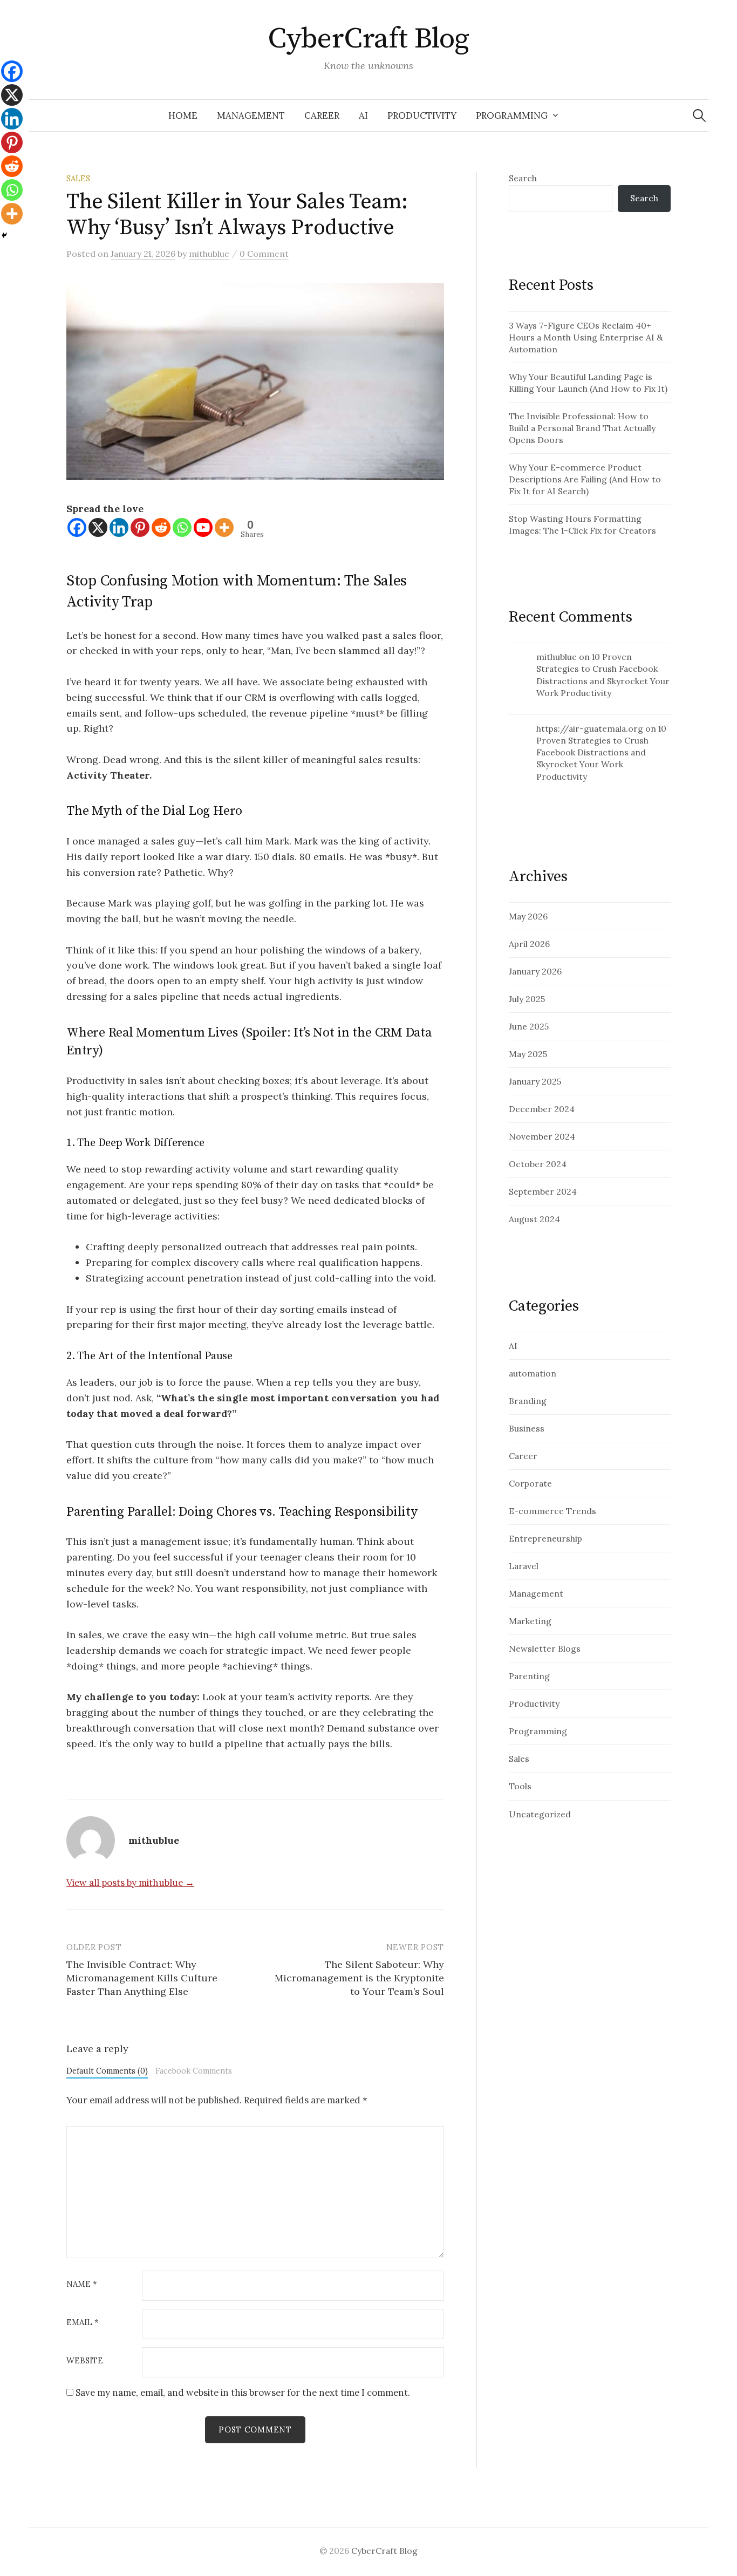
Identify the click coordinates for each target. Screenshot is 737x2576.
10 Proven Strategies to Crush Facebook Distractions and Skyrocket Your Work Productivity (601, 752)
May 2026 (528, 916)
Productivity (422, 115)
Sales (78, 178)
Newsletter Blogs (545, 1648)
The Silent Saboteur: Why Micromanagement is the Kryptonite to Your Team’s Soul (359, 1978)
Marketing (530, 1621)
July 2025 (527, 999)
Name (82, 2284)
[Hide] (4, 235)
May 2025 (528, 1054)
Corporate (530, 1483)
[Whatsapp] (182, 527)
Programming (512, 115)
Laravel (524, 1566)
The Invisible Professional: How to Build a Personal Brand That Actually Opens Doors (582, 428)
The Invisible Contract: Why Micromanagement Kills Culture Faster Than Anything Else (142, 1978)
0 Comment (264, 254)
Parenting (529, 1676)
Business (527, 1428)
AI (363, 115)
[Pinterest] (140, 527)
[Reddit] (161, 527)
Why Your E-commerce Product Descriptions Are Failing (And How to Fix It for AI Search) (585, 479)
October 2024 (538, 1164)
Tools (520, 1786)
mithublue (557, 657)
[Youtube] (203, 527)
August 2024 (534, 1219)
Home (183, 115)
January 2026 (535, 971)
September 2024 (543, 1191)
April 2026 (529, 944)
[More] (224, 527)
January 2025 (535, 1081)
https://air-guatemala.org (590, 728)
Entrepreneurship (545, 1538)
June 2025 (529, 1026)
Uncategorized (540, 1814)
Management (251, 115)
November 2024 (542, 1136)
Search (523, 178)
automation (533, 1373)
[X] (98, 527)
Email (83, 2323)
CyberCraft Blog (368, 39)
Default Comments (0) (107, 2071)
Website (85, 2361)
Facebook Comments (194, 2071)
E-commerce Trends (552, 1511)
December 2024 (542, 1109)
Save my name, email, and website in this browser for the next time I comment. (243, 2393)
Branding (528, 1401)
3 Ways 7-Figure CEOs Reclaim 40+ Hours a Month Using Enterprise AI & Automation (586, 337)
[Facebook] (77, 527)
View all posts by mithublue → (130, 1883)
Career (322, 115)
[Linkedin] (119, 527)
